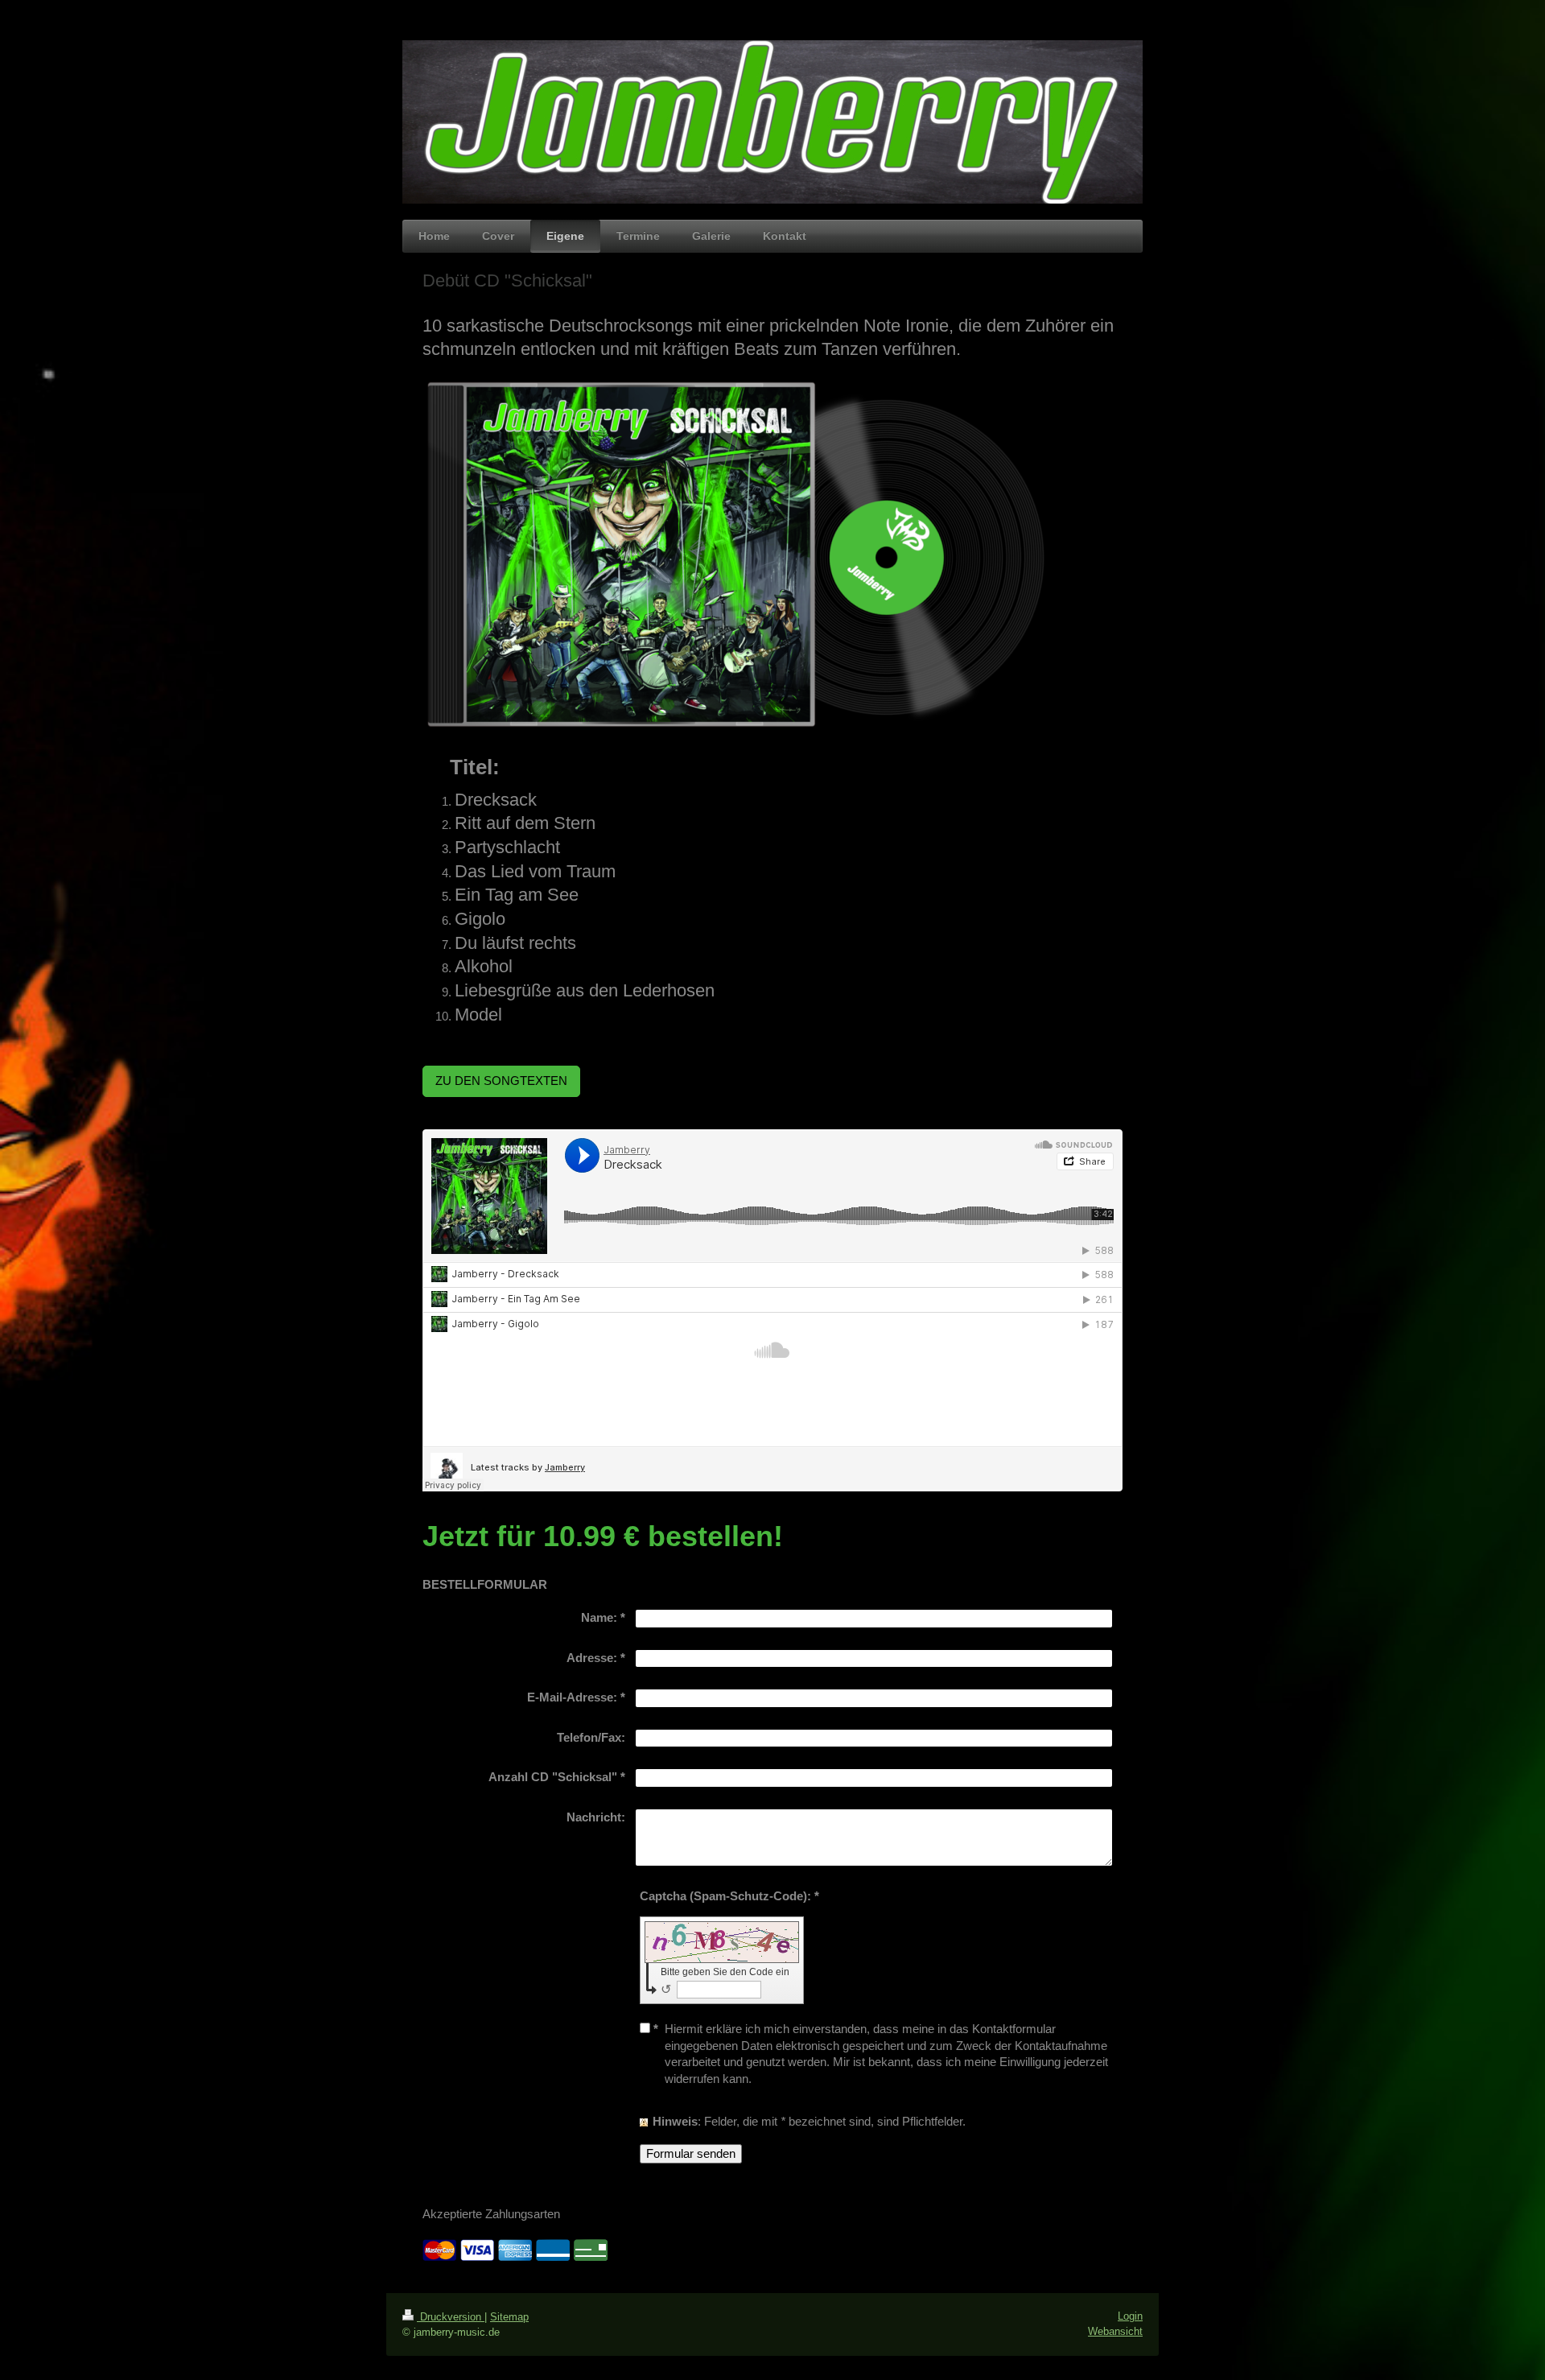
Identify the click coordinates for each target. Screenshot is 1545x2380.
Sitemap (509, 2317)
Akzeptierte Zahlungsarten (491, 2214)
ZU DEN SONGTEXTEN (501, 1081)
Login (1130, 2316)
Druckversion (451, 2317)
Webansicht (1115, 2331)
